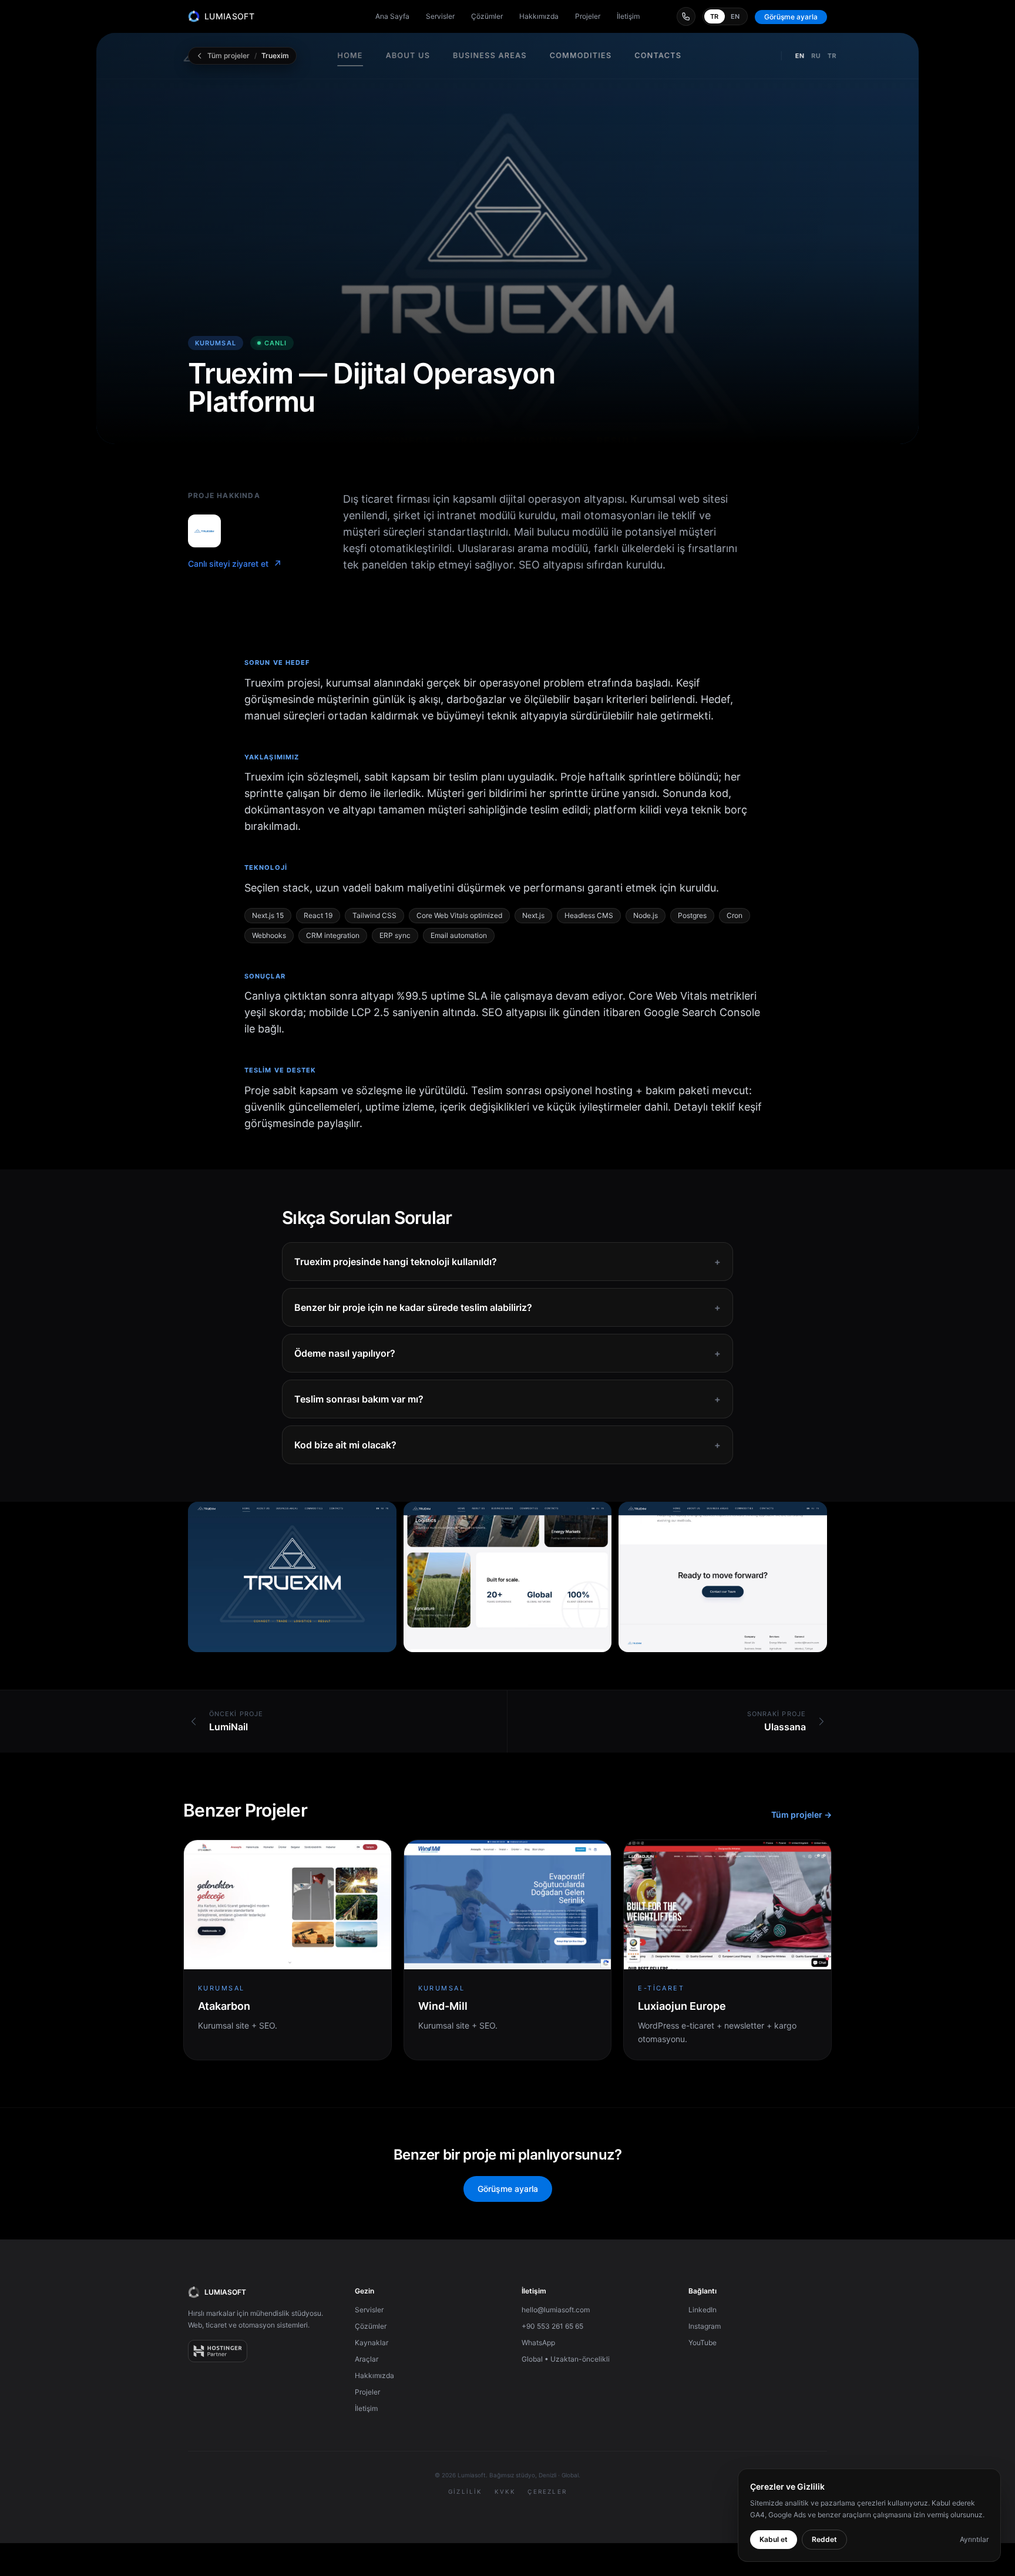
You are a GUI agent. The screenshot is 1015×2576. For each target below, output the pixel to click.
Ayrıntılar (974, 2539)
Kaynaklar (372, 2343)
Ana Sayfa (392, 16)
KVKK (505, 2491)
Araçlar (367, 2359)
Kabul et (774, 2539)
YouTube (703, 2343)
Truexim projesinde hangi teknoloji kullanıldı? (508, 1262)
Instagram (705, 2326)
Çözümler (487, 16)
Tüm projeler (228, 56)
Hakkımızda (539, 16)
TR (715, 16)
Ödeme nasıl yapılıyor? (508, 1353)
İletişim (628, 16)
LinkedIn (703, 2310)
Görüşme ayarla (791, 17)
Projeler (588, 16)
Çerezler (547, 2491)
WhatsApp (538, 2343)
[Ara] (686, 16)
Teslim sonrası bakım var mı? (508, 1399)
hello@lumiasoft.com (556, 2310)
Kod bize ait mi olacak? (508, 1445)
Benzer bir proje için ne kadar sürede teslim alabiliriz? (508, 1307)
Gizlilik (466, 2491)
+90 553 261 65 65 (552, 2326)
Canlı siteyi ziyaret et (235, 564)
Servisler (440, 16)
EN (735, 16)
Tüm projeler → (801, 1815)
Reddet (824, 2539)
